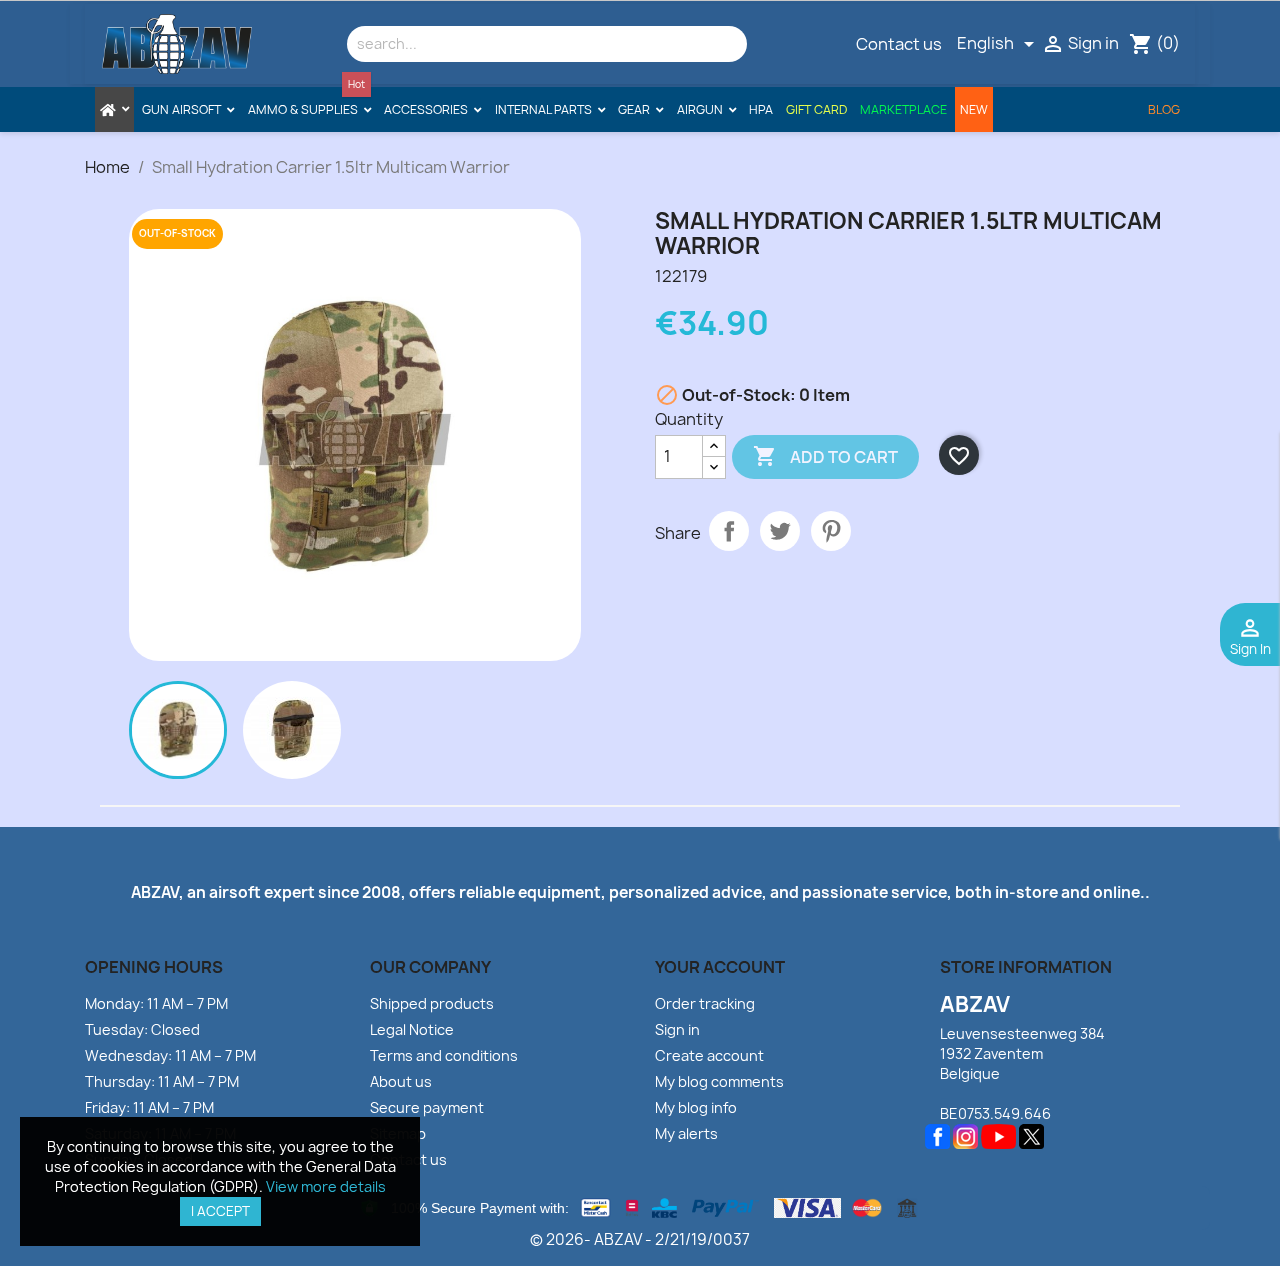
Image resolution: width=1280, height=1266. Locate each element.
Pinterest (831, 531)
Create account (709, 1055)
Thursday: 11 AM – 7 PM (162, 1081)
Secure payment (427, 1107)
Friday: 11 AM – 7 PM (149, 1107)
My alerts (686, 1133)
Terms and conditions (444, 1055)
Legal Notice (412, 1029)
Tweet (780, 531)
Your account (720, 967)
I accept (220, 1211)
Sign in (677, 1029)
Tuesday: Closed (142, 1029)
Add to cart (825, 456)
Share (729, 531)
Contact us (899, 44)
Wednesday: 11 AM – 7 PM (170, 1055)
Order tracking (705, 1003)
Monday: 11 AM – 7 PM (156, 1003)
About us (401, 1081)
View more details (326, 1186)
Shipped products (432, 1003)
